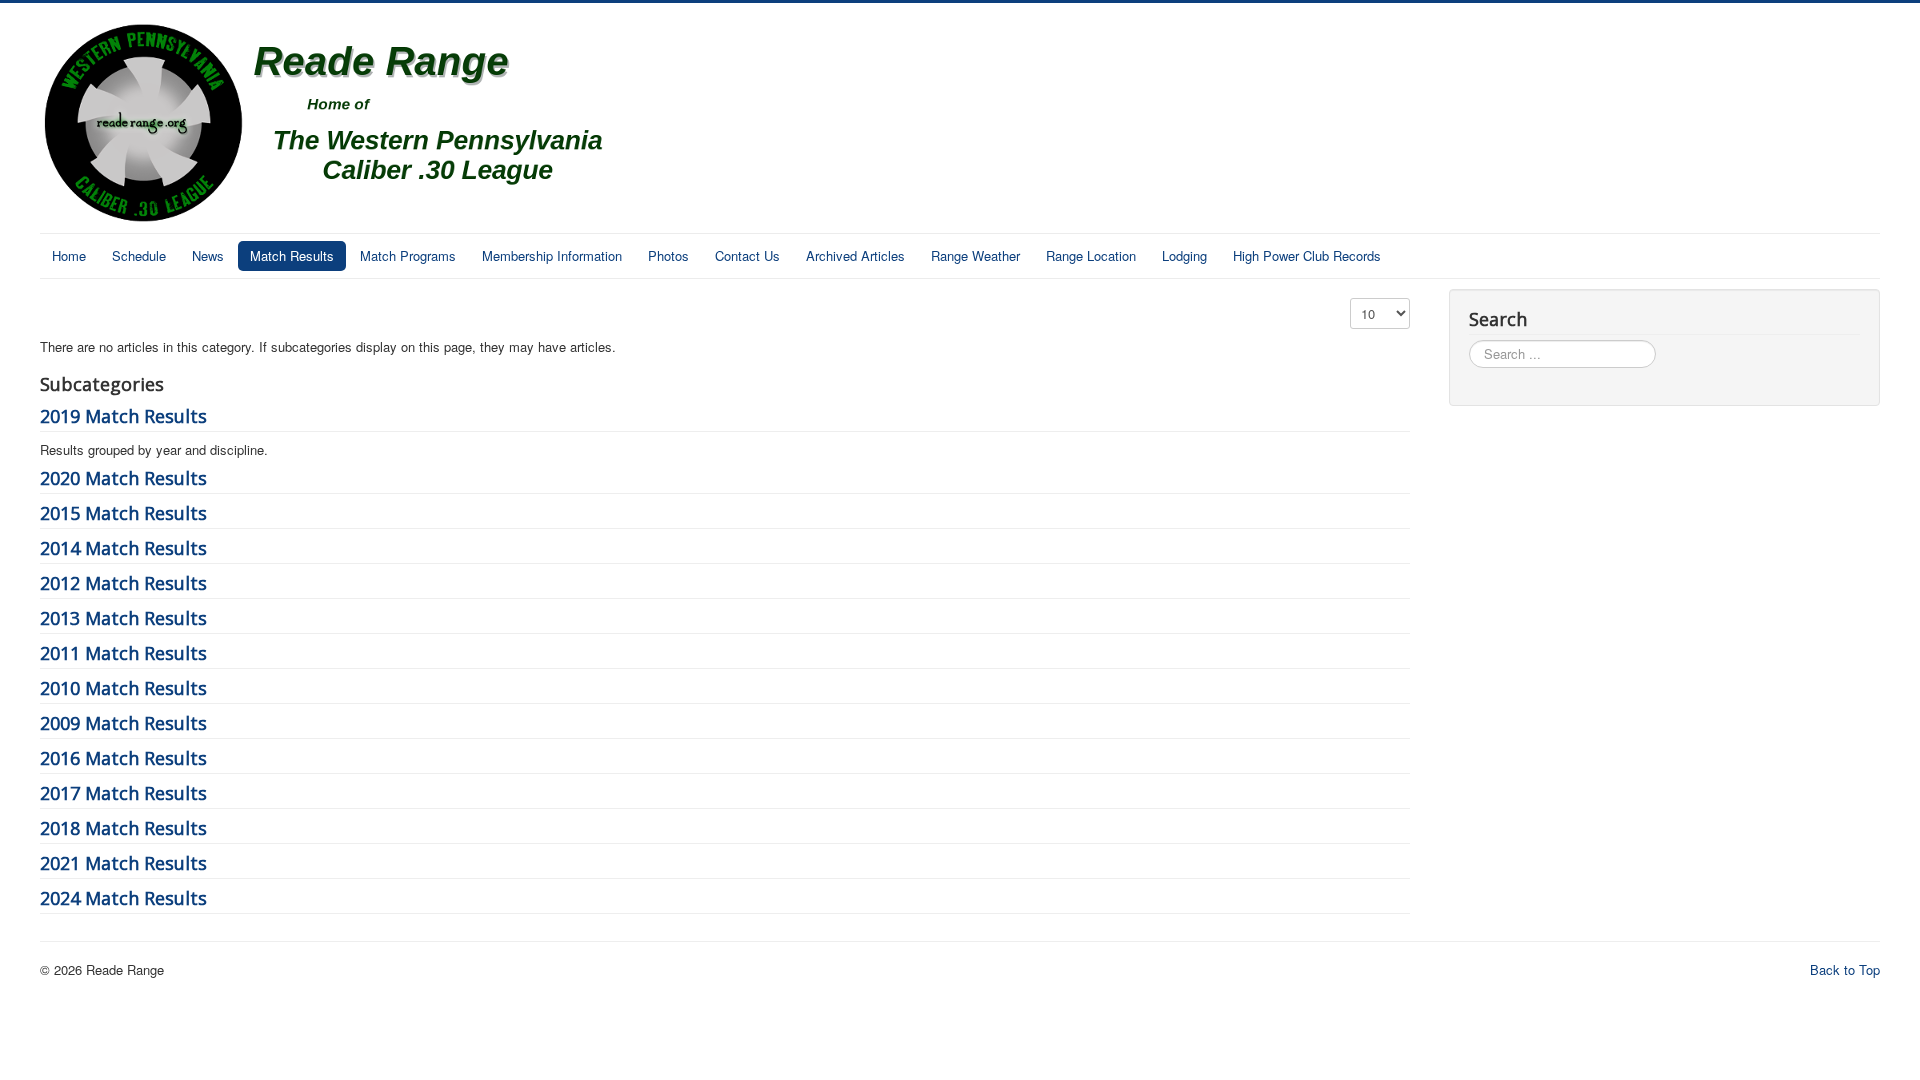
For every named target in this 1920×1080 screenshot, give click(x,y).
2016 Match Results (123, 758)
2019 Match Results (123, 416)
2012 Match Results (123, 583)
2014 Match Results (123, 548)
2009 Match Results (123, 723)
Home (69, 255)
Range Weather (975, 255)
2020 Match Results (123, 478)
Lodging (1184, 255)
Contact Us (747, 255)
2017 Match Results (123, 793)
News (208, 255)
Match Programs (408, 255)
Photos (668, 255)
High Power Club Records (1307, 255)
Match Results (292, 255)
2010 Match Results (123, 688)
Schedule (139, 255)
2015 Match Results (123, 513)
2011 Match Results (123, 653)
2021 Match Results (123, 863)
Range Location (1091, 255)
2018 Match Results (123, 828)
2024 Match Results (123, 898)
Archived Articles (855, 255)
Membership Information (552, 255)
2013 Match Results (123, 618)
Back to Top (1845, 969)
